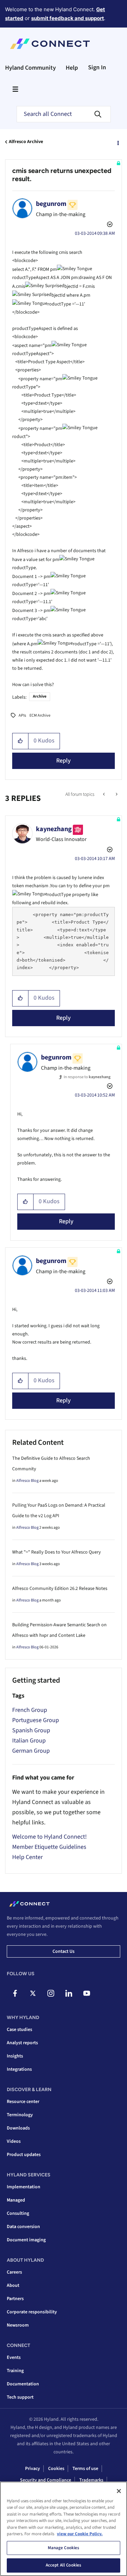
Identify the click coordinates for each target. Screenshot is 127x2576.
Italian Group (29, 1741)
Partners (15, 2299)
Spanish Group (31, 1730)
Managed (16, 2200)
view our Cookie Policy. (80, 2534)
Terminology (20, 2115)
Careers (14, 2272)
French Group (30, 1710)
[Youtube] (87, 1993)
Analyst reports (22, 2043)
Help (72, 68)
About (13, 2285)
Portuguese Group (36, 1720)
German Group (31, 1751)
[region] (63, 2529)
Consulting (18, 2213)
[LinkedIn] (69, 1993)
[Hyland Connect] (50, 44)
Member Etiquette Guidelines (49, 1847)
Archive (40, 696)
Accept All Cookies (63, 2565)
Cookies (56, 2469)
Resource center (23, 2102)
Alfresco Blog (27, 1481)
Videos (14, 2141)
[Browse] (15, 89)
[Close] (119, 2491)
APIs (22, 715)
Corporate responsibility (32, 2312)
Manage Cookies (64, 2548)
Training (15, 2371)
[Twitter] (33, 1993)
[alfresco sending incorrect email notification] (104, 794)
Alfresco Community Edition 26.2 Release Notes (60, 1589)
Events (14, 2358)
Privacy (33, 2469)
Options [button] (118, 142)
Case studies (19, 2030)
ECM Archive (40, 715)
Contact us (63, 1951)
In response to (87, 1077)
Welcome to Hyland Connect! (49, 1837)
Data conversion (23, 2227)
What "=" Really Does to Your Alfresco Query (57, 1552)
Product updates (24, 2155)
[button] (20, 741)
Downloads (18, 2128)
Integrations (19, 2069)
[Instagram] (51, 1993)
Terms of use (85, 2469)
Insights (15, 2056)
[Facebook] (15, 1993)
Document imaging (26, 2240)
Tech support (20, 2397)
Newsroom (18, 2325)
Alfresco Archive (26, 142)
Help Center (27, 1857)
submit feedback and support (68, 18)
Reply (63, 761)
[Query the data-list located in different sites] (116, 794)
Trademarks (91, 2480)
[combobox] (64, 114)
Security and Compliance (46, 2480)
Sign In (97, 67)
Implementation (24, 2187)
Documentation (23, 2384)
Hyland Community (30, 68)
